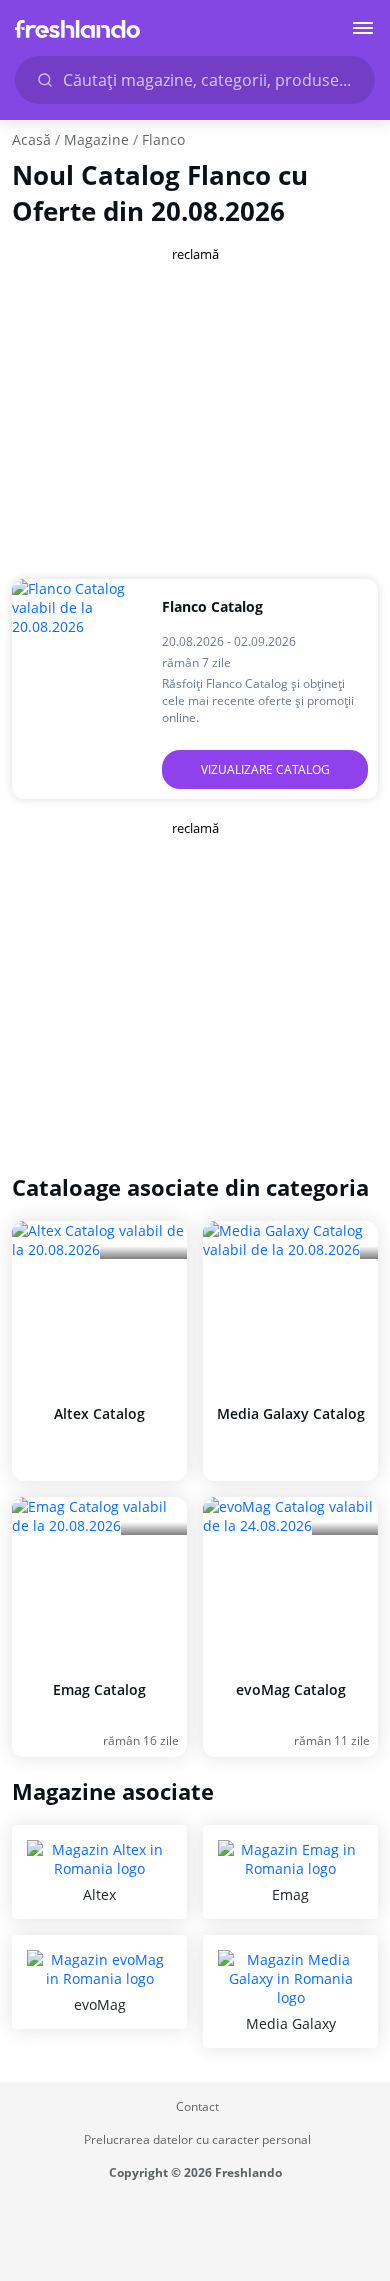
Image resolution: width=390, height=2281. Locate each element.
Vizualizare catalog (265, 769)
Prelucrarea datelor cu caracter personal (197, 2139)
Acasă (31, 139)
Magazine (96, 139)
